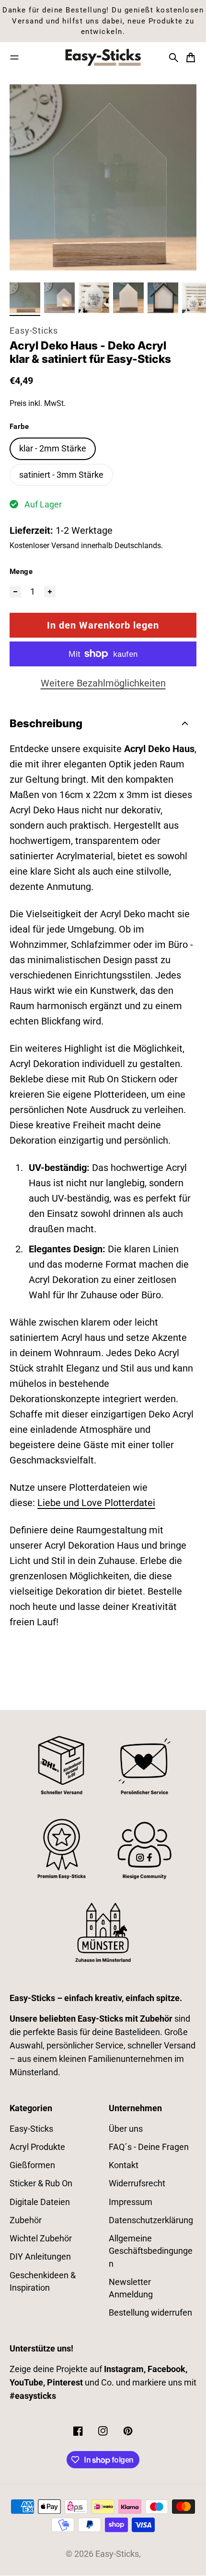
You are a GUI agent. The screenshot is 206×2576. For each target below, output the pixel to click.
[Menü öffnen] (14, 57)
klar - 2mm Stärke (53, 449)
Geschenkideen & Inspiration (43, 2282)
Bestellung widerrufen (150, 2313)
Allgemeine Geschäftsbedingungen (151, 2251)
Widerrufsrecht (137, 2183)
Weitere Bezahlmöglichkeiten (103, 683)
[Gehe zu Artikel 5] (163, 298)
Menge (21, 572)
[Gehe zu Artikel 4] (128, 298)
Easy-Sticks (34, 331)
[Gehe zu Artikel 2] (59, 298)
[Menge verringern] (15, 592)
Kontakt (124, 2165)
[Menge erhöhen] (50, 592)
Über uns (126, 2129)
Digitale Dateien (40, 2202)
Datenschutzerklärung (151, 2220)
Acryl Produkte (37, 2147)
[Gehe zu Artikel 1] (25, 298)
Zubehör (26, 2220)
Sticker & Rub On (41, 2183)
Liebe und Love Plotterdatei (96, 1503)
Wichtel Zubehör (41, 2239)
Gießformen (32, 2165)
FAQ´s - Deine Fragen (149, 2147)
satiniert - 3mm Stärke (61, 475)
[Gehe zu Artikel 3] (94, 298)
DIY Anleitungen (40, 2257)
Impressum (131, 2202)
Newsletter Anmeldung (131, 2288)
